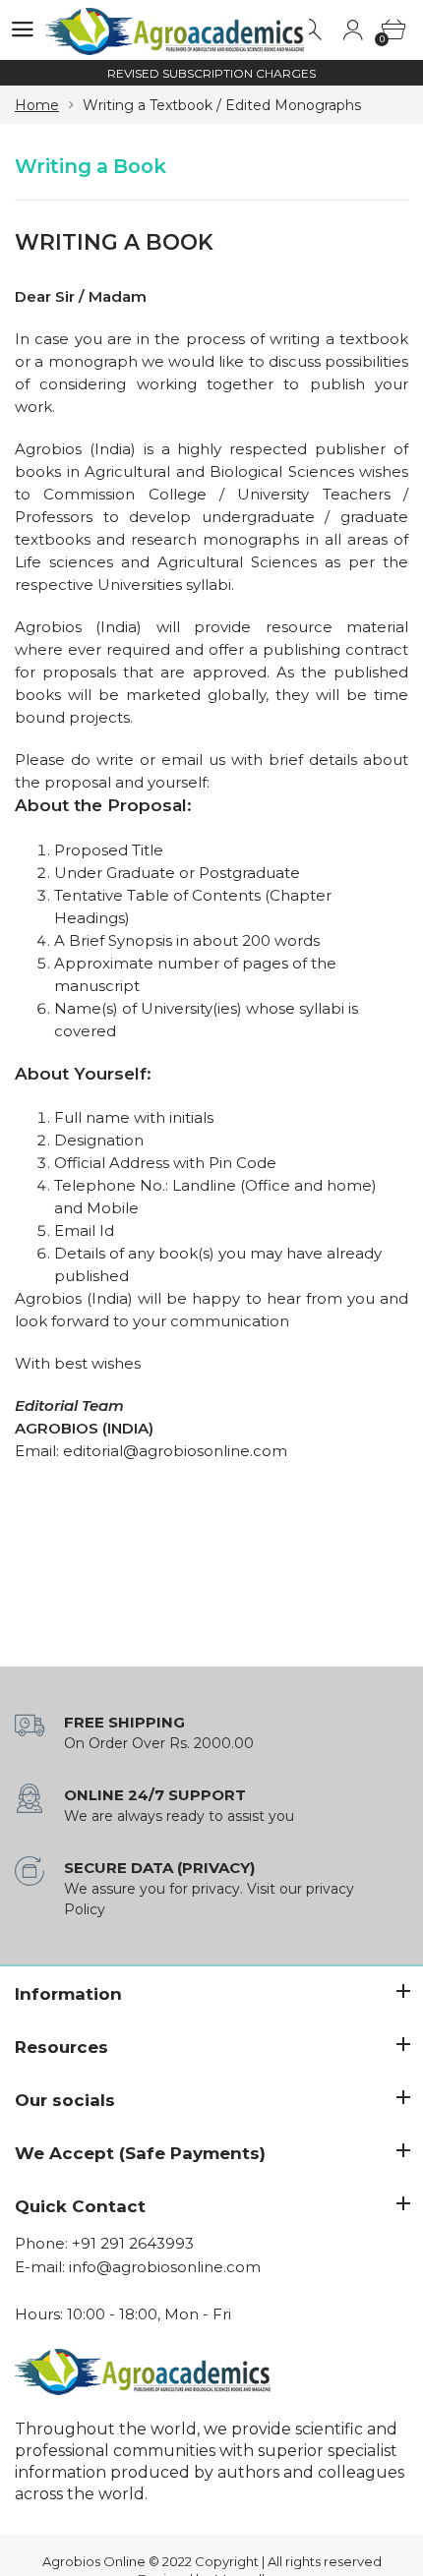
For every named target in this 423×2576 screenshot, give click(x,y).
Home (37, 105)
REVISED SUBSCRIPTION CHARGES (211, 73)
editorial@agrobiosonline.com (175, 1451)
